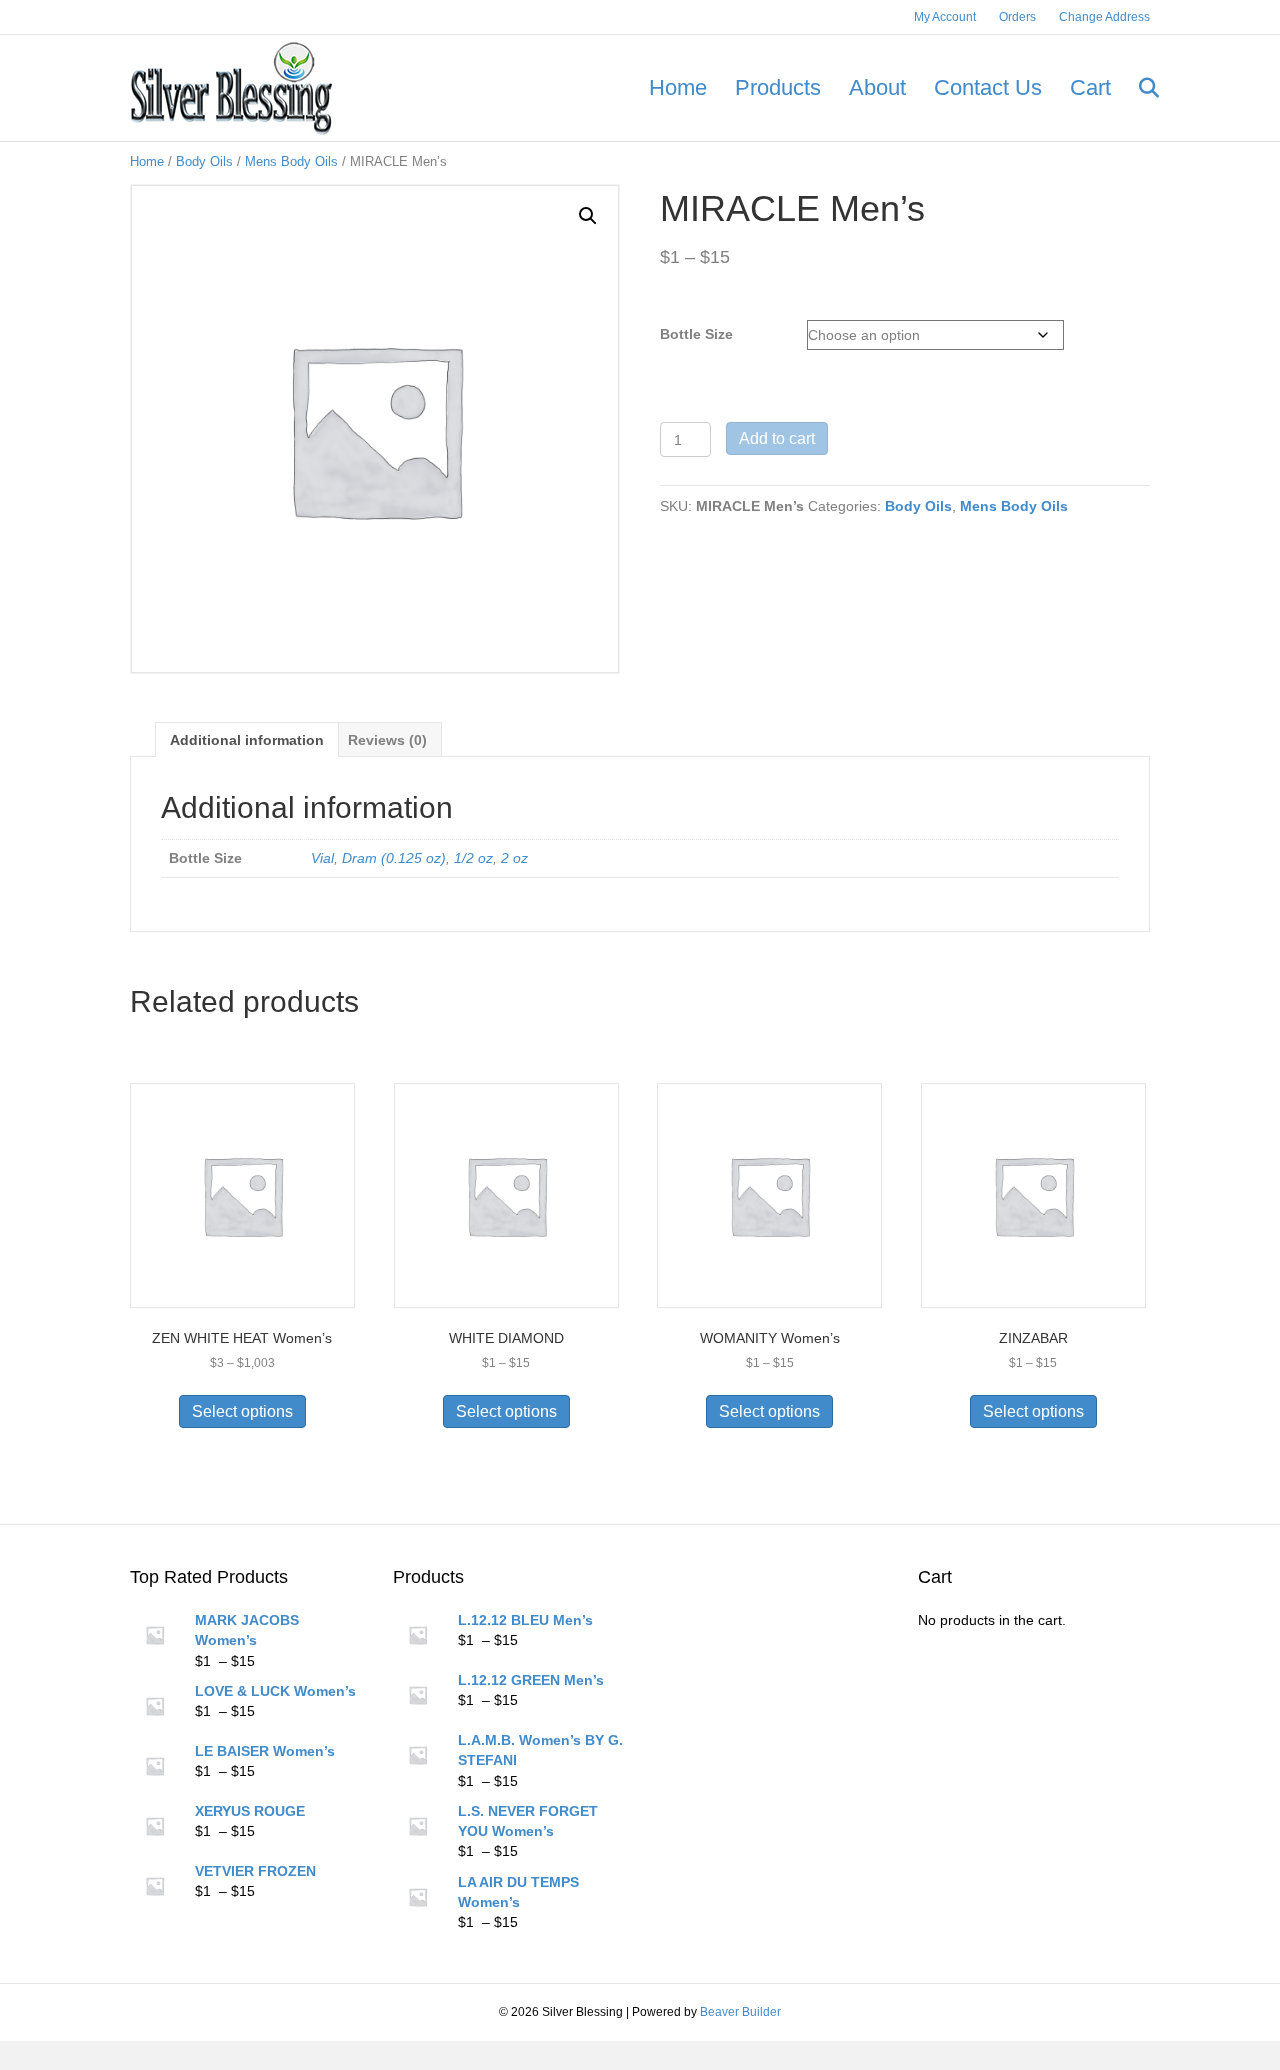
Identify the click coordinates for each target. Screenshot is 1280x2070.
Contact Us (988, 87)
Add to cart (777, 438)
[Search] (1137, 88)
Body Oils (204, 161)
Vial (322, 858)
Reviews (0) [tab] (387, 740)
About (877, 87)
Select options (242, 1411)
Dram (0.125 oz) (394, 858)
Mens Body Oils (291, 161)
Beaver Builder (740, 2012)
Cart (1090, 87)
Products (778, 87)
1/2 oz (473, 858)
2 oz (514, 858)
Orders (1017, 17)
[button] (588, 216)
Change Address (1104, 17)
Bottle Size (696, 334)
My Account (945, 17)
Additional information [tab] (247, 740)
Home (678, 87)
